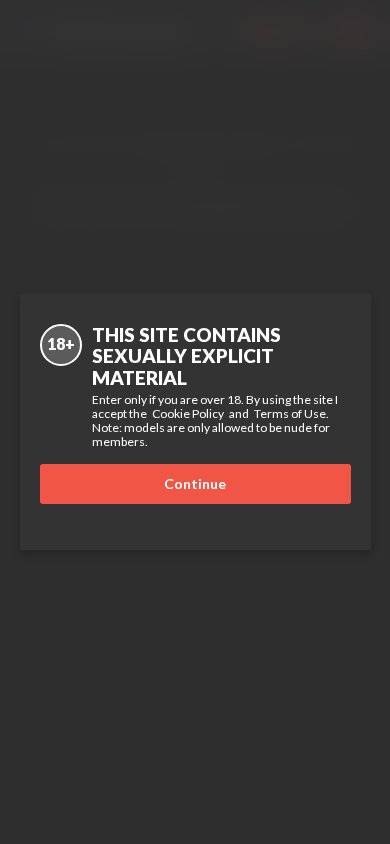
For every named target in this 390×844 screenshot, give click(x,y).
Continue (195, 483)
